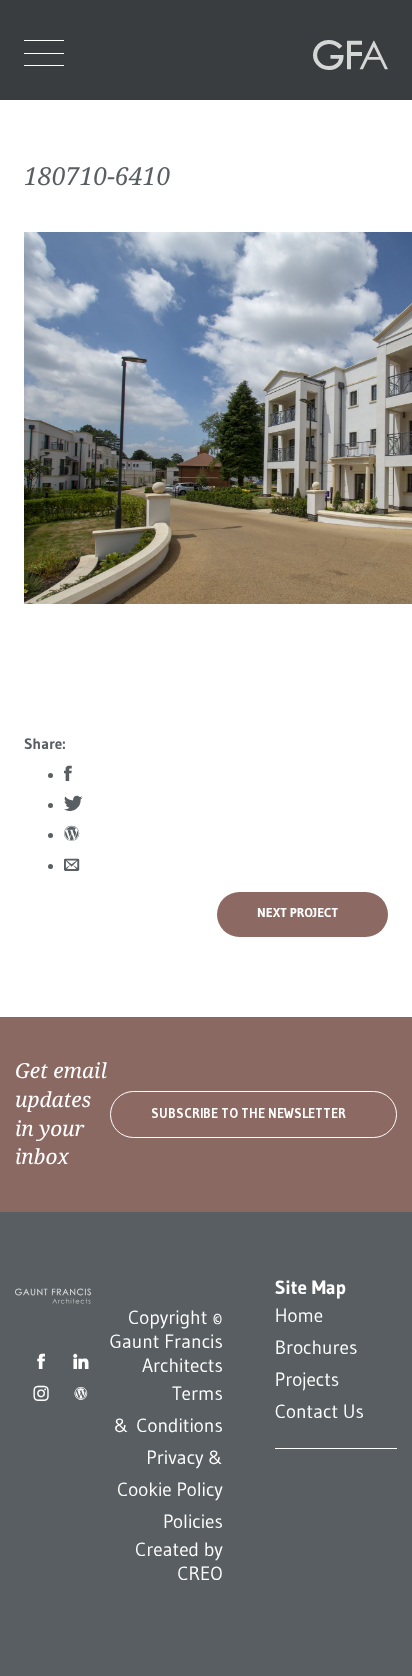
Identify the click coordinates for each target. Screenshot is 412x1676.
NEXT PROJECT (297, 913)
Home (299, 1316)
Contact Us (319, 1412)
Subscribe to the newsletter (248, 1113)
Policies (193, 1522)
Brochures (316, 1348)
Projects (307, 1380)
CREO (200, 1574)
